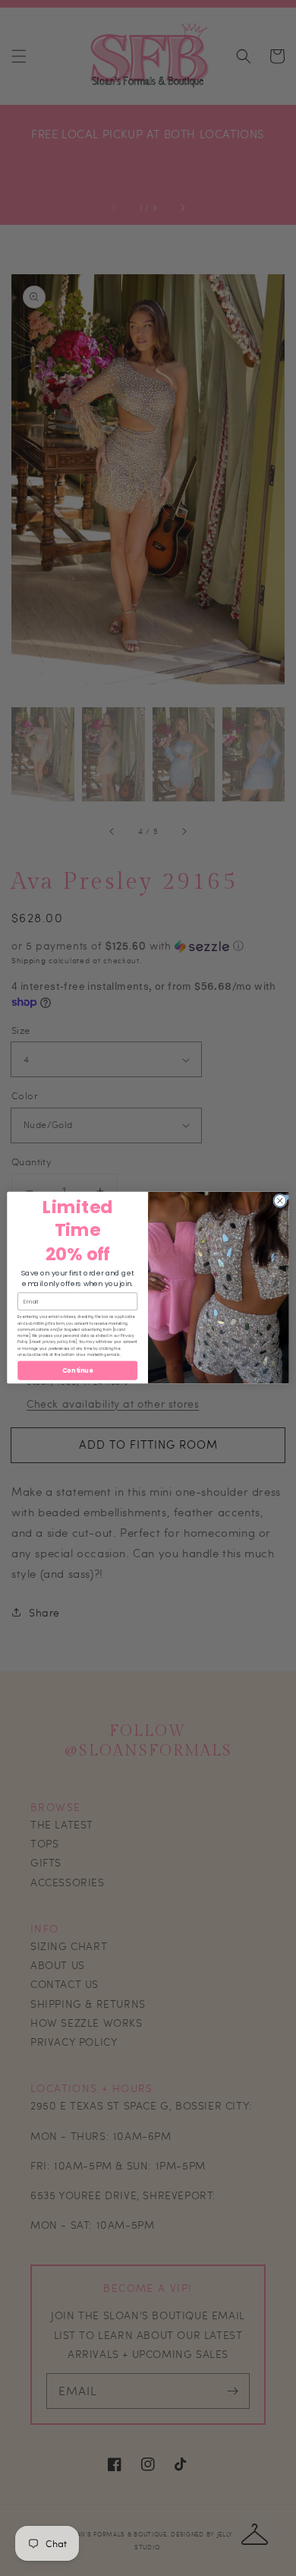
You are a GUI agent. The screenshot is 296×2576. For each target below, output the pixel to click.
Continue (77, 1371)
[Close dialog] (280, 1201)
